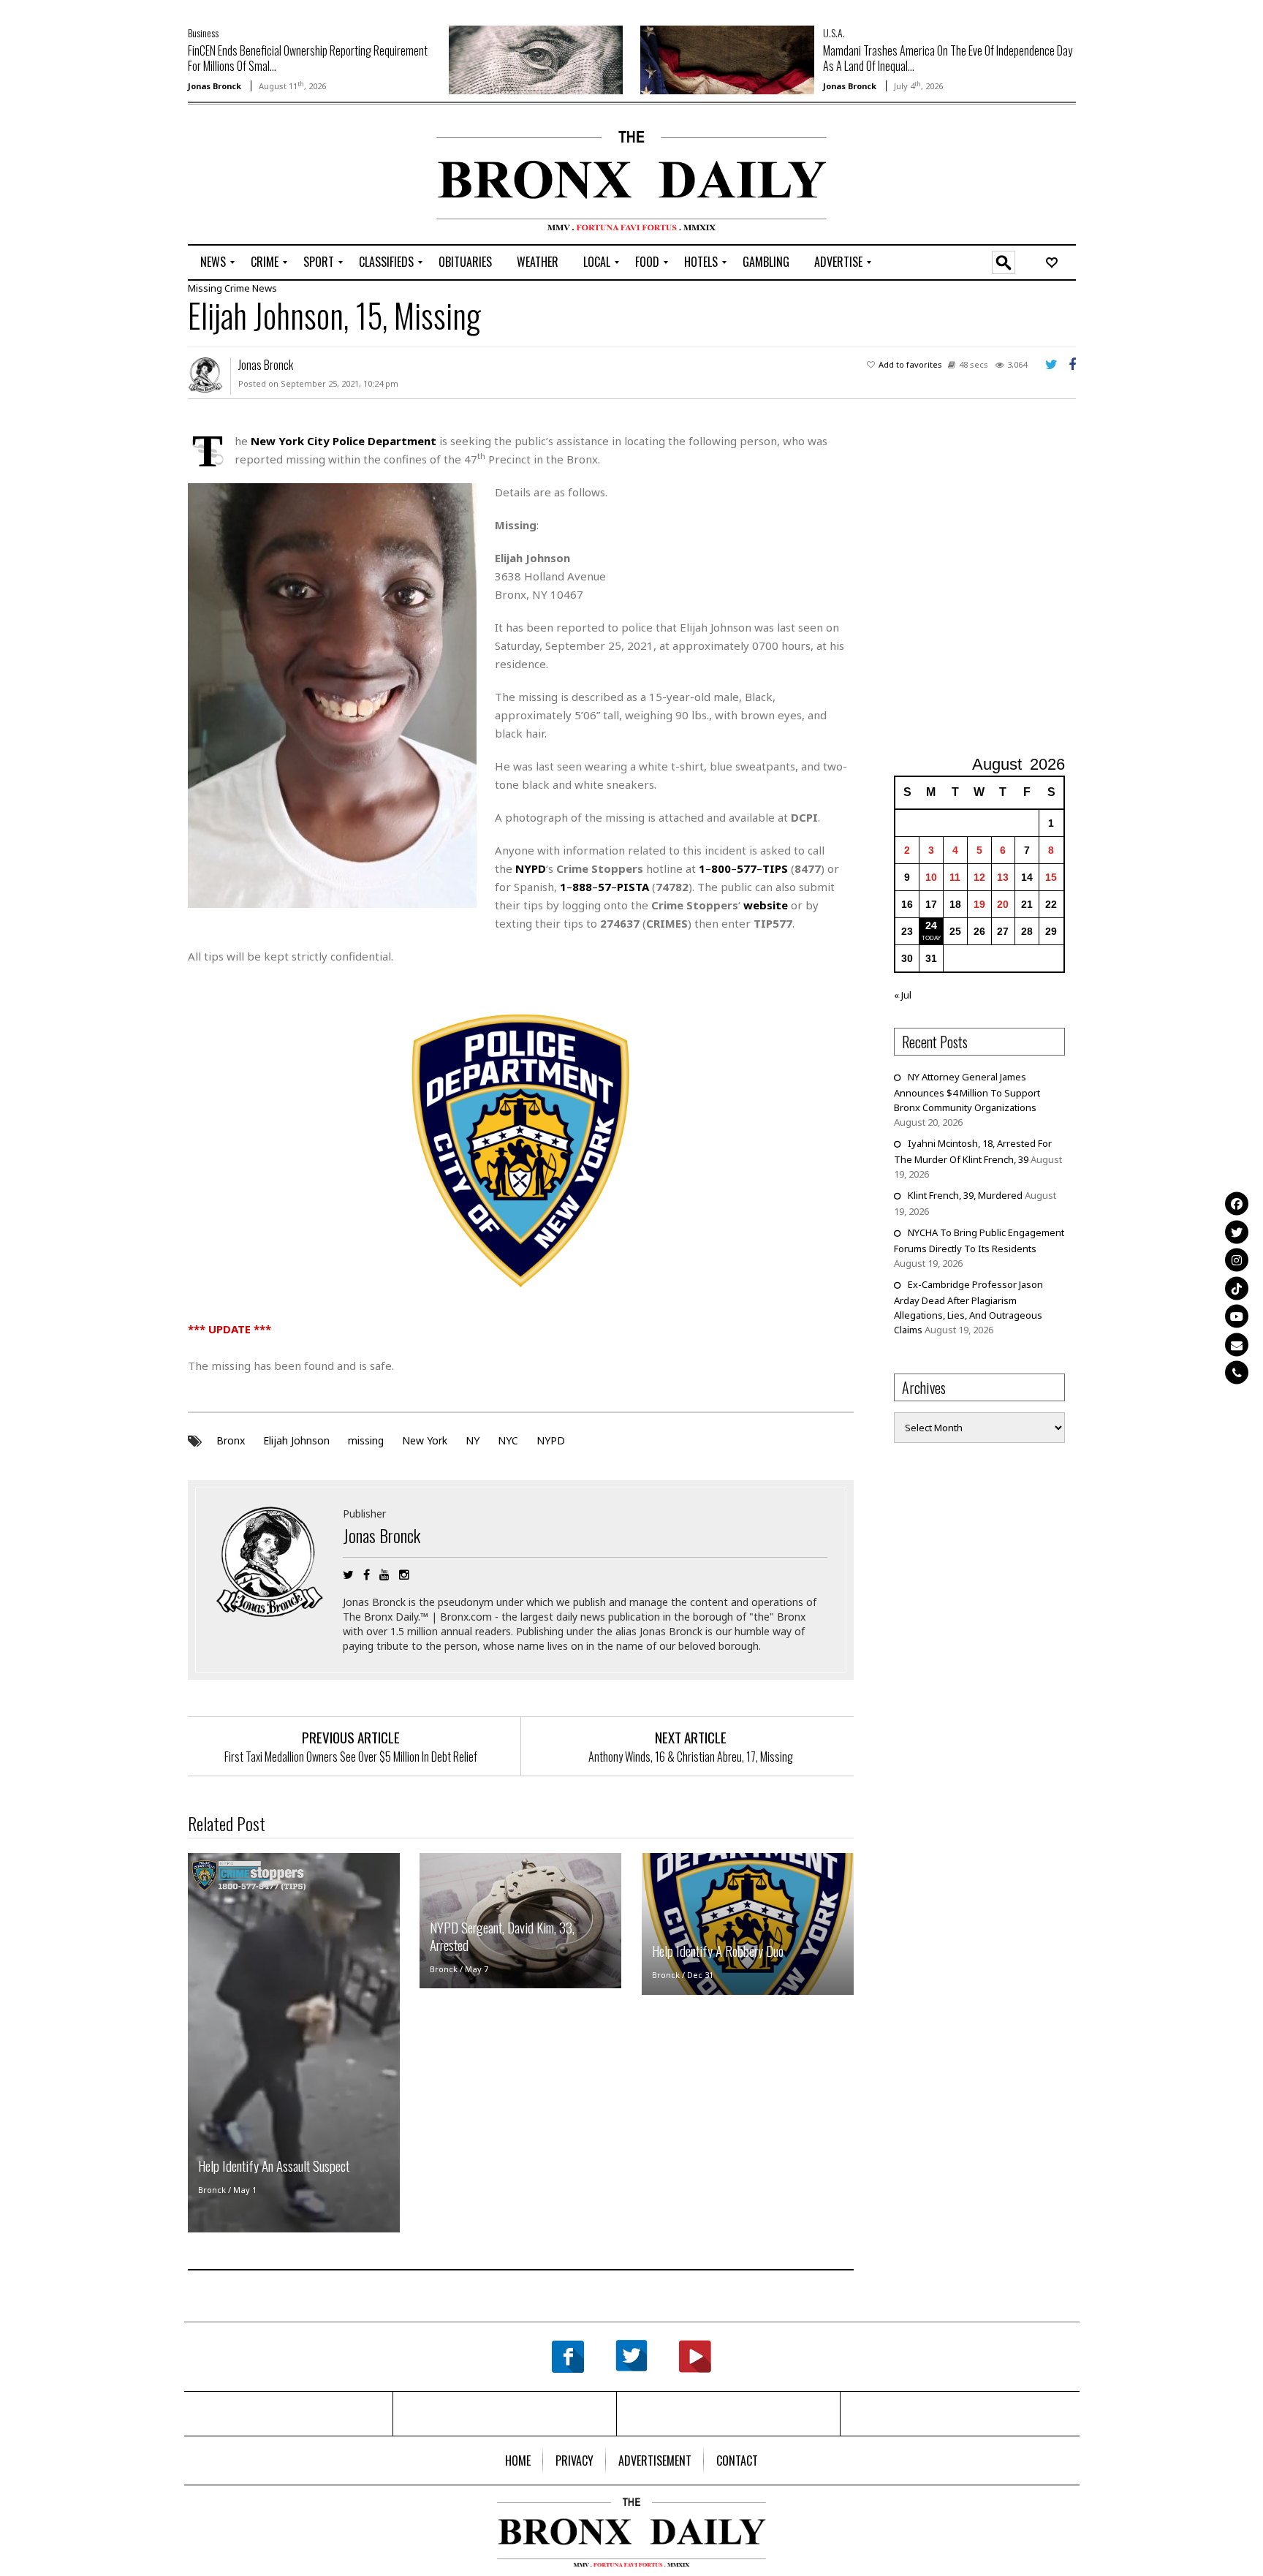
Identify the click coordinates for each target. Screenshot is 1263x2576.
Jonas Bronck (215, 86)
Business (203, 33)
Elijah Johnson (296, 1440)
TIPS (775, 868)
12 (979, 877)
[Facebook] (1237, 1204)
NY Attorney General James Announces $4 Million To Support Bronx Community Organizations (967, 1092)
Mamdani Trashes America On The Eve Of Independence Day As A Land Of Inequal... (948, 58)
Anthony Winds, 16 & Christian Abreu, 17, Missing (691, 1757)
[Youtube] (1237, 1317)
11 (955, 877)
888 (582, 887)
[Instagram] (1237, 1260)
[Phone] (1237, 1373)
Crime (237, 288)
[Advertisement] (273, 176)
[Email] (1237, 1344)
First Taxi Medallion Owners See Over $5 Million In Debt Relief (351, 1757)
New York (425, 1440)
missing (366, 1440)
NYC (508, 1440)
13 (1003, 877)
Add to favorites (910, 364)
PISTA (633, 887)
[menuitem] (213, 262)
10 (931, 877)
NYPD (551, 1440)
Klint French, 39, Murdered (965, 1195)
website (766, 905)
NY (473, 1440)
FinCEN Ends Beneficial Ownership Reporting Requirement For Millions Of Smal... (308, 58)
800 (721, 868)
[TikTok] (1237, 1288)
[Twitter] (1237, 1232)
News (265, 288)
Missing (205, 288)
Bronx (231, 1440)
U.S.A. (834, 33)
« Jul (903, 995)
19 (979, 904)
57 (604, 887)
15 (1051, 877)
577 (747, 868)
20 (1003, 904)
